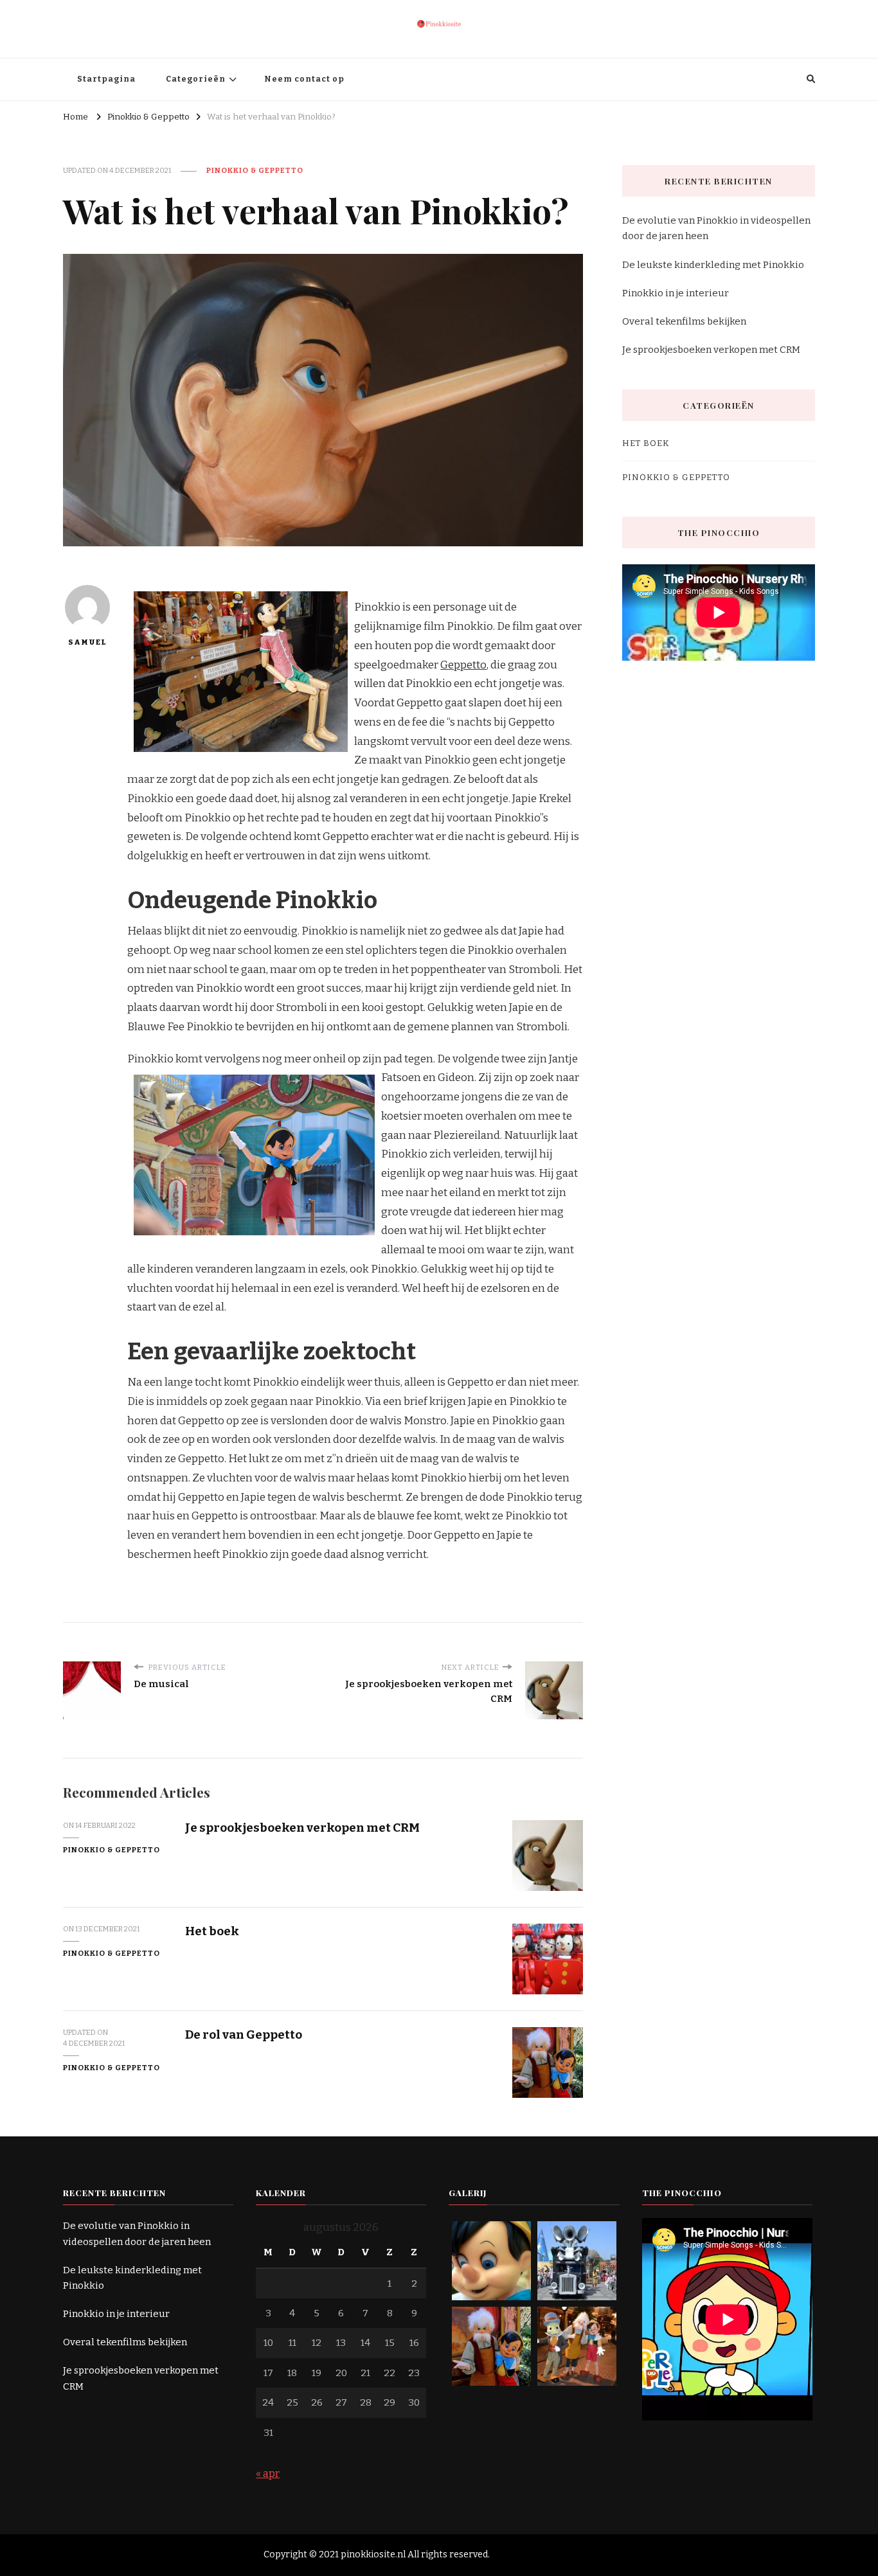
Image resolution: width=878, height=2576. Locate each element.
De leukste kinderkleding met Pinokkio (713, 265)
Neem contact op (304, 79)
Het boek (212, 1931)
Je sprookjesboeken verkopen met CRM (302, 1828)
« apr (268, 2473)
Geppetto (463, 665)
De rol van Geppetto (244, 2035)
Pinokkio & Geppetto (255, 170)
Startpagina (106, 79)
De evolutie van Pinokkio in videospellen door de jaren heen (716, 228)
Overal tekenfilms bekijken (684, 321)
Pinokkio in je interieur (676, 293)
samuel (87, 642)
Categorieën (196, 79)
